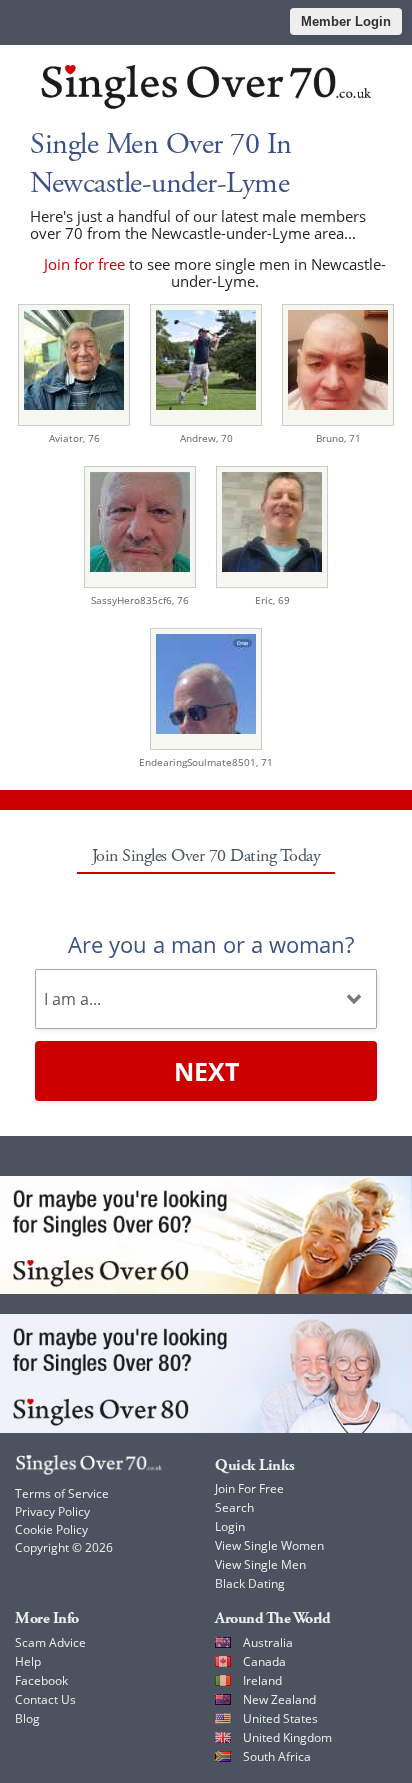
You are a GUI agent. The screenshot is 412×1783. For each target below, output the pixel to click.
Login (230, 1526)
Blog (27, 1718)
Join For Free (249, 1488)
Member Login (346, 21)
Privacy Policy (52, 1511)
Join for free (84, 264)
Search (234, 1507)
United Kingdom (287, 1737)
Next (206, 1071)
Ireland (262, 1680)
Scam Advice (50, 1642)
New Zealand (279, 1699)
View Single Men (260, 1564)
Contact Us (45, 1699)
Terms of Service (62, 1493)
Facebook (41, 1680)
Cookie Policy (51, 1529)
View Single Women (269, 1545)
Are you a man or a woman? (211, 944)
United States (280, 1718)
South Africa (277, 1756)
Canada (264, 1661)
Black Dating (250, 1583)
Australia (268, 1642)
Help (28, 1661)
